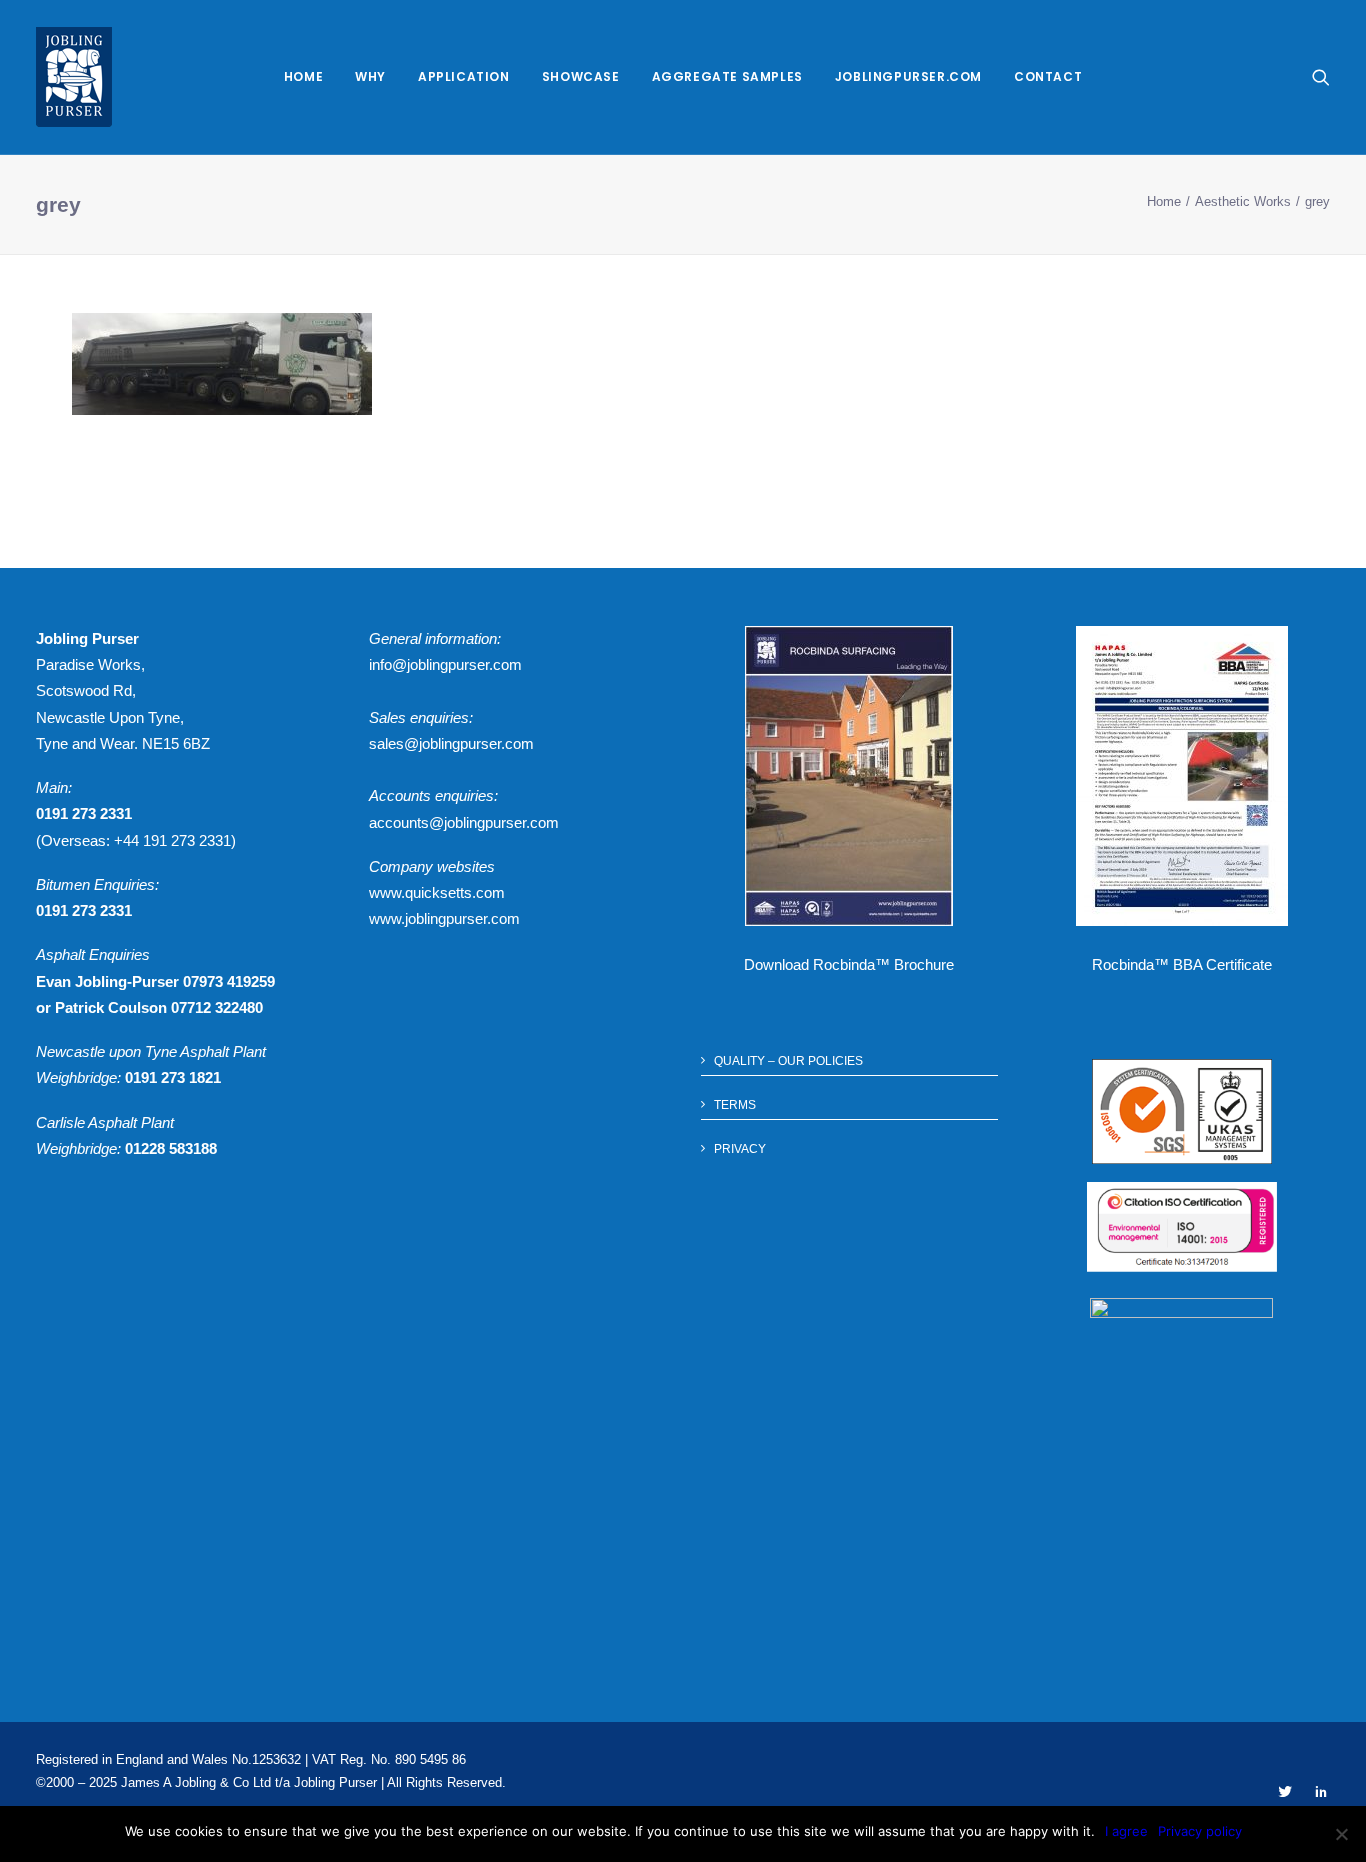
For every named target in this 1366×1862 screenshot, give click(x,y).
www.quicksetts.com (437, 892)
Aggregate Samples (727, 76)
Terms (735, 1105)
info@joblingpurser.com (445, 664)
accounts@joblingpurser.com (464, 822)
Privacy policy (1200, 1831)
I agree (1126, 1831)
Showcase (581, 76)
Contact (1048, 76)
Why (370, 76)
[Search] (1321, 77)
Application (464, 76)
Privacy (740, 1149)
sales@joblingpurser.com (451, 743)
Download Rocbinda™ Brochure (849, 964)
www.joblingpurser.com (444, 918)
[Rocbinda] (74, 77)
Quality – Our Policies (788, 1061)
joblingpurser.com (908, 76)
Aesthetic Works (1243, 201)
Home (303, 76)
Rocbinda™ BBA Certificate (1182, 964)
